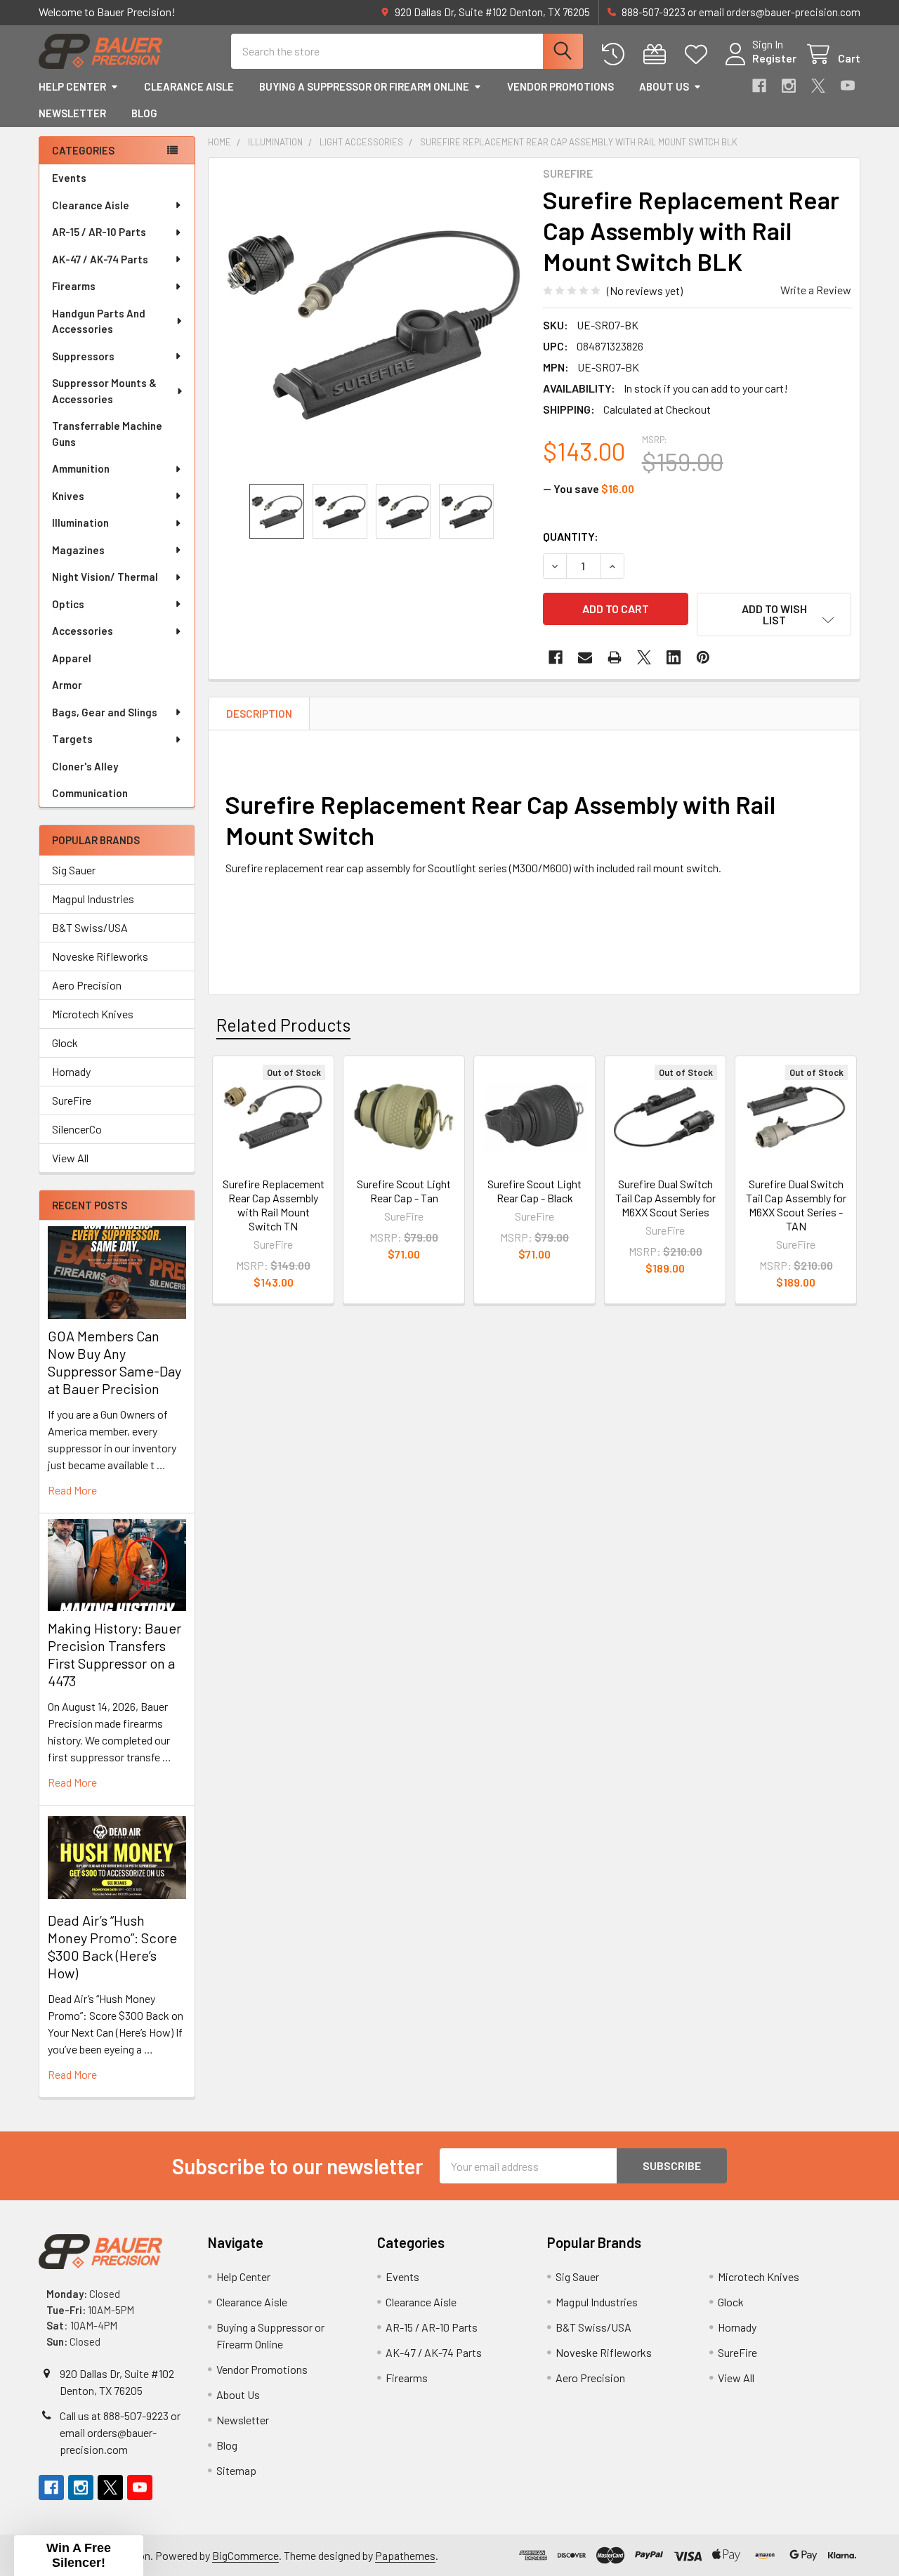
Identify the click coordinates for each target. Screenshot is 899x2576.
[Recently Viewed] (616, 54)
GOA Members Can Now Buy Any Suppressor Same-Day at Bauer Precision (114, 1362)
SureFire (72, 1100)
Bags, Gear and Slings (105, 712)
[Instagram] (789, 86)
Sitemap (236, 2470)
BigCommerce (245, 2555)
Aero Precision (87, 985)
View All (70, 1158)
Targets (72, 739)
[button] (774, 615)
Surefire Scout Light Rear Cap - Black (534, 1191)
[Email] (585, 657)
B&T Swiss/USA (90, 927)
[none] (372, 321)
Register (774, 58)
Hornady (71, 1071)
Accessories (83, 631)
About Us (664, 86)
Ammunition (81, 468)
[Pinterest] (703, 657)
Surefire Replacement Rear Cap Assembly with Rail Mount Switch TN (274, 1205)
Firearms (74, 286)
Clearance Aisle (189, 86)
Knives (68, 496)
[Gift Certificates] (658, 54)
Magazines (78, 550)
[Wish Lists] (699, 54)
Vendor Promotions (560, 86)
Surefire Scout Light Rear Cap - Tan (404, 1191)
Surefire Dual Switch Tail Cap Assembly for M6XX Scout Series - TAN (796, 1205)
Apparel (72, 658)
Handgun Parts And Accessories (99, 321)
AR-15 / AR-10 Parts (99, 232)
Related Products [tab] (283, 1025)
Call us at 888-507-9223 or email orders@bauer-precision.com (120, 2432)
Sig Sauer (74, 870)
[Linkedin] (674, 657)
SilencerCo (77, 1129)
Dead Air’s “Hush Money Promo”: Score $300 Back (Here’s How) (112, 1946)
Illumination (80, 523)
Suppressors (83, 356)
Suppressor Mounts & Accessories (104, 391)
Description (259, 714)
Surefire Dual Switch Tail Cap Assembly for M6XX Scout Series (665, 1198)
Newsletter (72, 113)
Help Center (72, 86)
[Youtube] (848, 86)
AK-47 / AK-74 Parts (100, 259)
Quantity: (571, 536)
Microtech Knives (93, 1014)
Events (69, 178)
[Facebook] (759, 86)
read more (72, 1490)
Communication (90, 793)
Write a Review (816, 290)
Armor (67, 685)
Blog (144, 113)
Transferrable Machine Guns (107, 434)
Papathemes (405, 2555)
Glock (65, 1043)
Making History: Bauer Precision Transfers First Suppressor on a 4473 (114, 1654)
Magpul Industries (93, 899)
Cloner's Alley (85, 766)
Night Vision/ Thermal (105, 577)
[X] (818, 86)
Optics (68, 604)
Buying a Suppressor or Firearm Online (364, 86)
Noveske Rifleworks (100, 956)
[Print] (615, 657)
